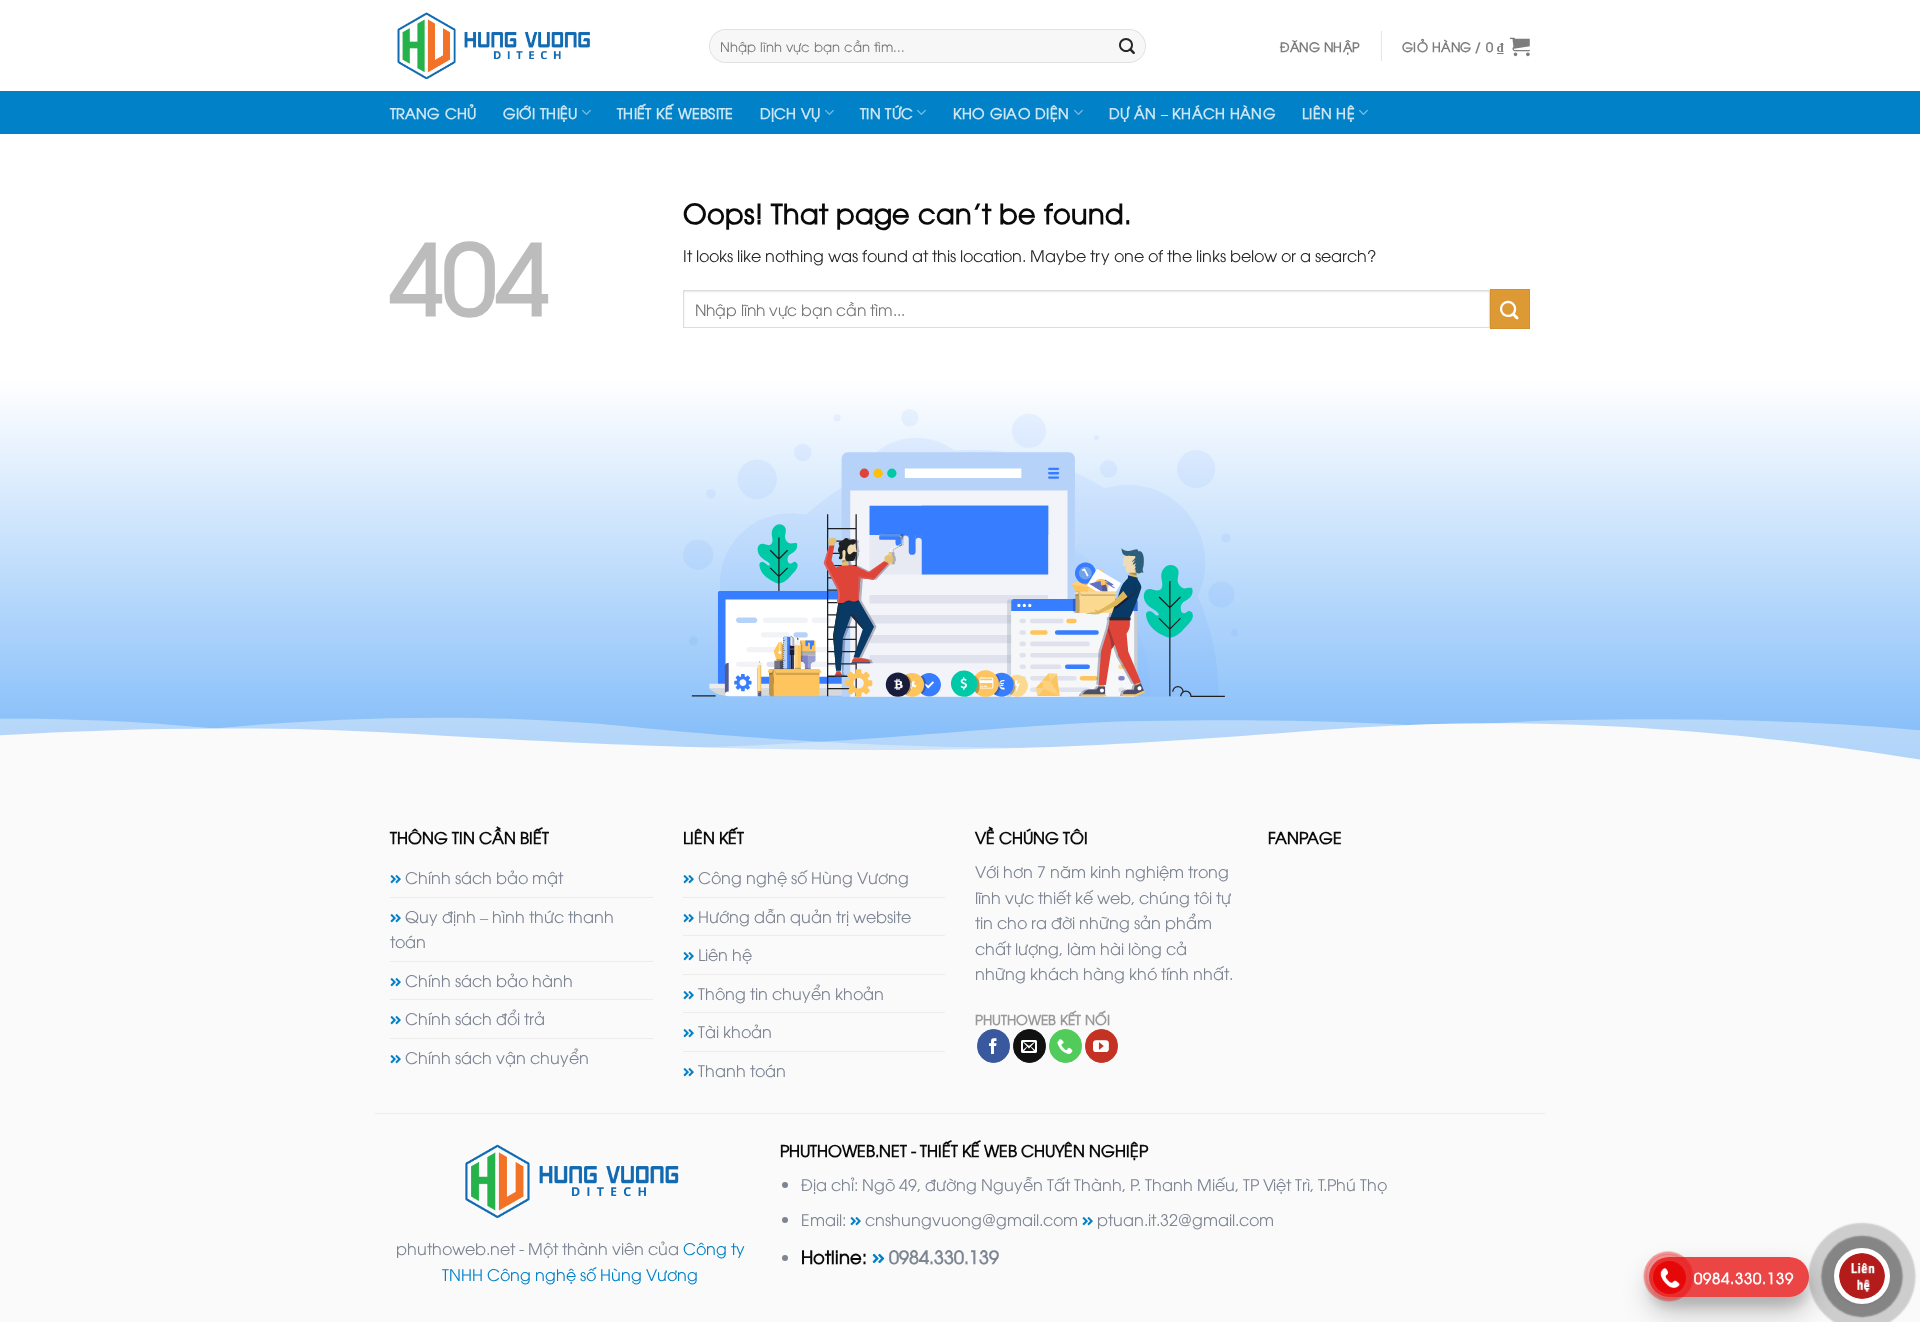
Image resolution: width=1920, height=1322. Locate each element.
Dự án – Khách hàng (1192, 112)
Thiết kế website (675, 112)
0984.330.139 (944, 1255)
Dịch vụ (790, 112)
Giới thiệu (540, 112)
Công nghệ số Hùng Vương (803, 877)
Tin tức (886, 112)
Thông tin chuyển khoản (791, 993)
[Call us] (1065, 1046)
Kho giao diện (1011, 112)
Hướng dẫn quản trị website (804, 916)
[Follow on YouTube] (1101, 1046)
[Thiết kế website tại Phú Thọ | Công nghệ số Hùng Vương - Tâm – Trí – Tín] (534, 45)
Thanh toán (742, 1070)
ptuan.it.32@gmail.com (1185, 1219)
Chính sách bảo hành (489, 980)
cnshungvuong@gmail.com (971, 1219)
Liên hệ (1328, 112)
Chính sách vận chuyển (497, 1057)
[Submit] (1127, 46)
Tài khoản (735, 1031)
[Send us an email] (1029, 1046)
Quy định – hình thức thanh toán (502, 929)
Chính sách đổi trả (475, 1018)
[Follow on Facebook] (993, 1046)
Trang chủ (433, 112)
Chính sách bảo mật (484, 877)
